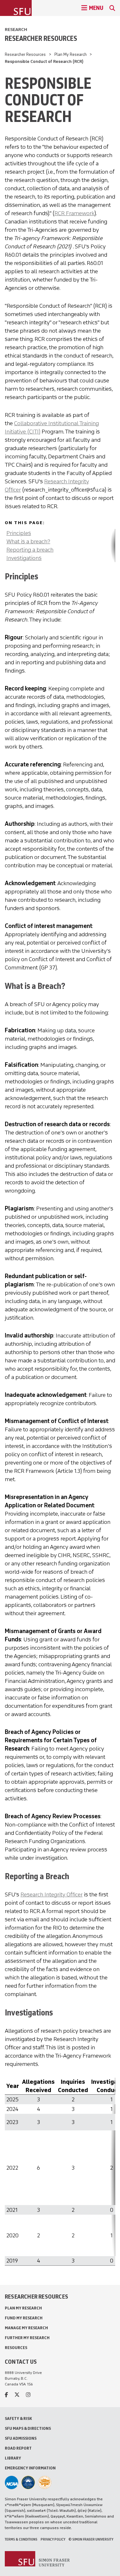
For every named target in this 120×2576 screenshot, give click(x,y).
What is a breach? (28, 541)
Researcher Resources (41, 38)
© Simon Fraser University (91, 2539)
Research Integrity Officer (52, 1894)
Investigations (24, 558)
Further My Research (27, 2338)
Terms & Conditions (21, 2539)
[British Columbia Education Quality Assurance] (28, 2482)
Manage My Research (26, 2328)
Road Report (18, 2448)
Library (13, 2458)
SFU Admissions (21, 2438)
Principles (19, 533)
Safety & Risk (18, 2418)
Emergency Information (30, 2468)
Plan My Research (71, 54)
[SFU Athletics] (12, 2482)
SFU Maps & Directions (28, 2428)
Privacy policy (53, 2539)
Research (16, 30)
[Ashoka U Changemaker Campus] (45, 2482)
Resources (16, 2348)
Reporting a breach (30, 550)
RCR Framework (74, 213)
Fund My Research (24, 2318)
